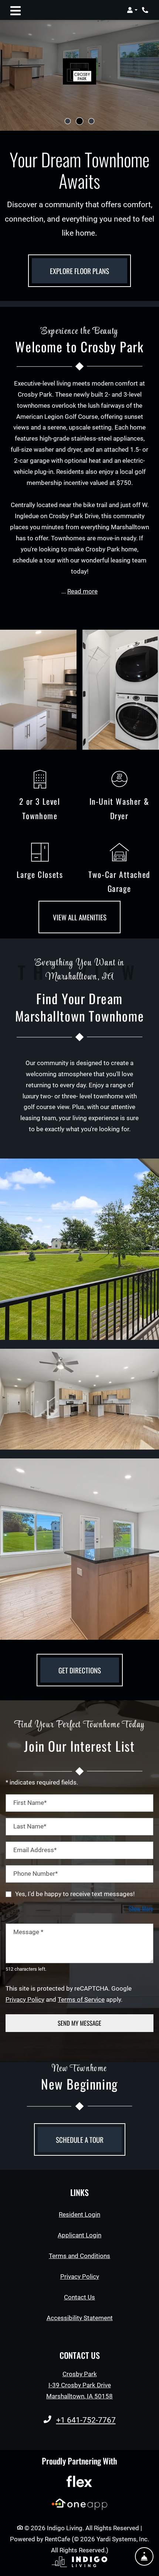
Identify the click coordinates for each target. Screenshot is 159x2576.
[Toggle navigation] (16, 10)
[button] (132, 10)
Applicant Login (79, 2235)
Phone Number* (35, 1874)
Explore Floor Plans (79, 271)
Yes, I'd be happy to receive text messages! (75, 1894)
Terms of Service (81, 1999)
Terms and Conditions (79, 2256)
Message (28, 1932)
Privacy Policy (25, 1999)
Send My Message (79, 2023)
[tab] (68, 121)
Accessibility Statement (80, 2318)
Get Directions (80, 1670)
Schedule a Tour (80, 2139)
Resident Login (79, 2214)
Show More (141, 1908)
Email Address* (35, 1850)
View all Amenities (80, 917)
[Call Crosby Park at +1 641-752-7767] (146, 10)
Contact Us (79, 2297)
